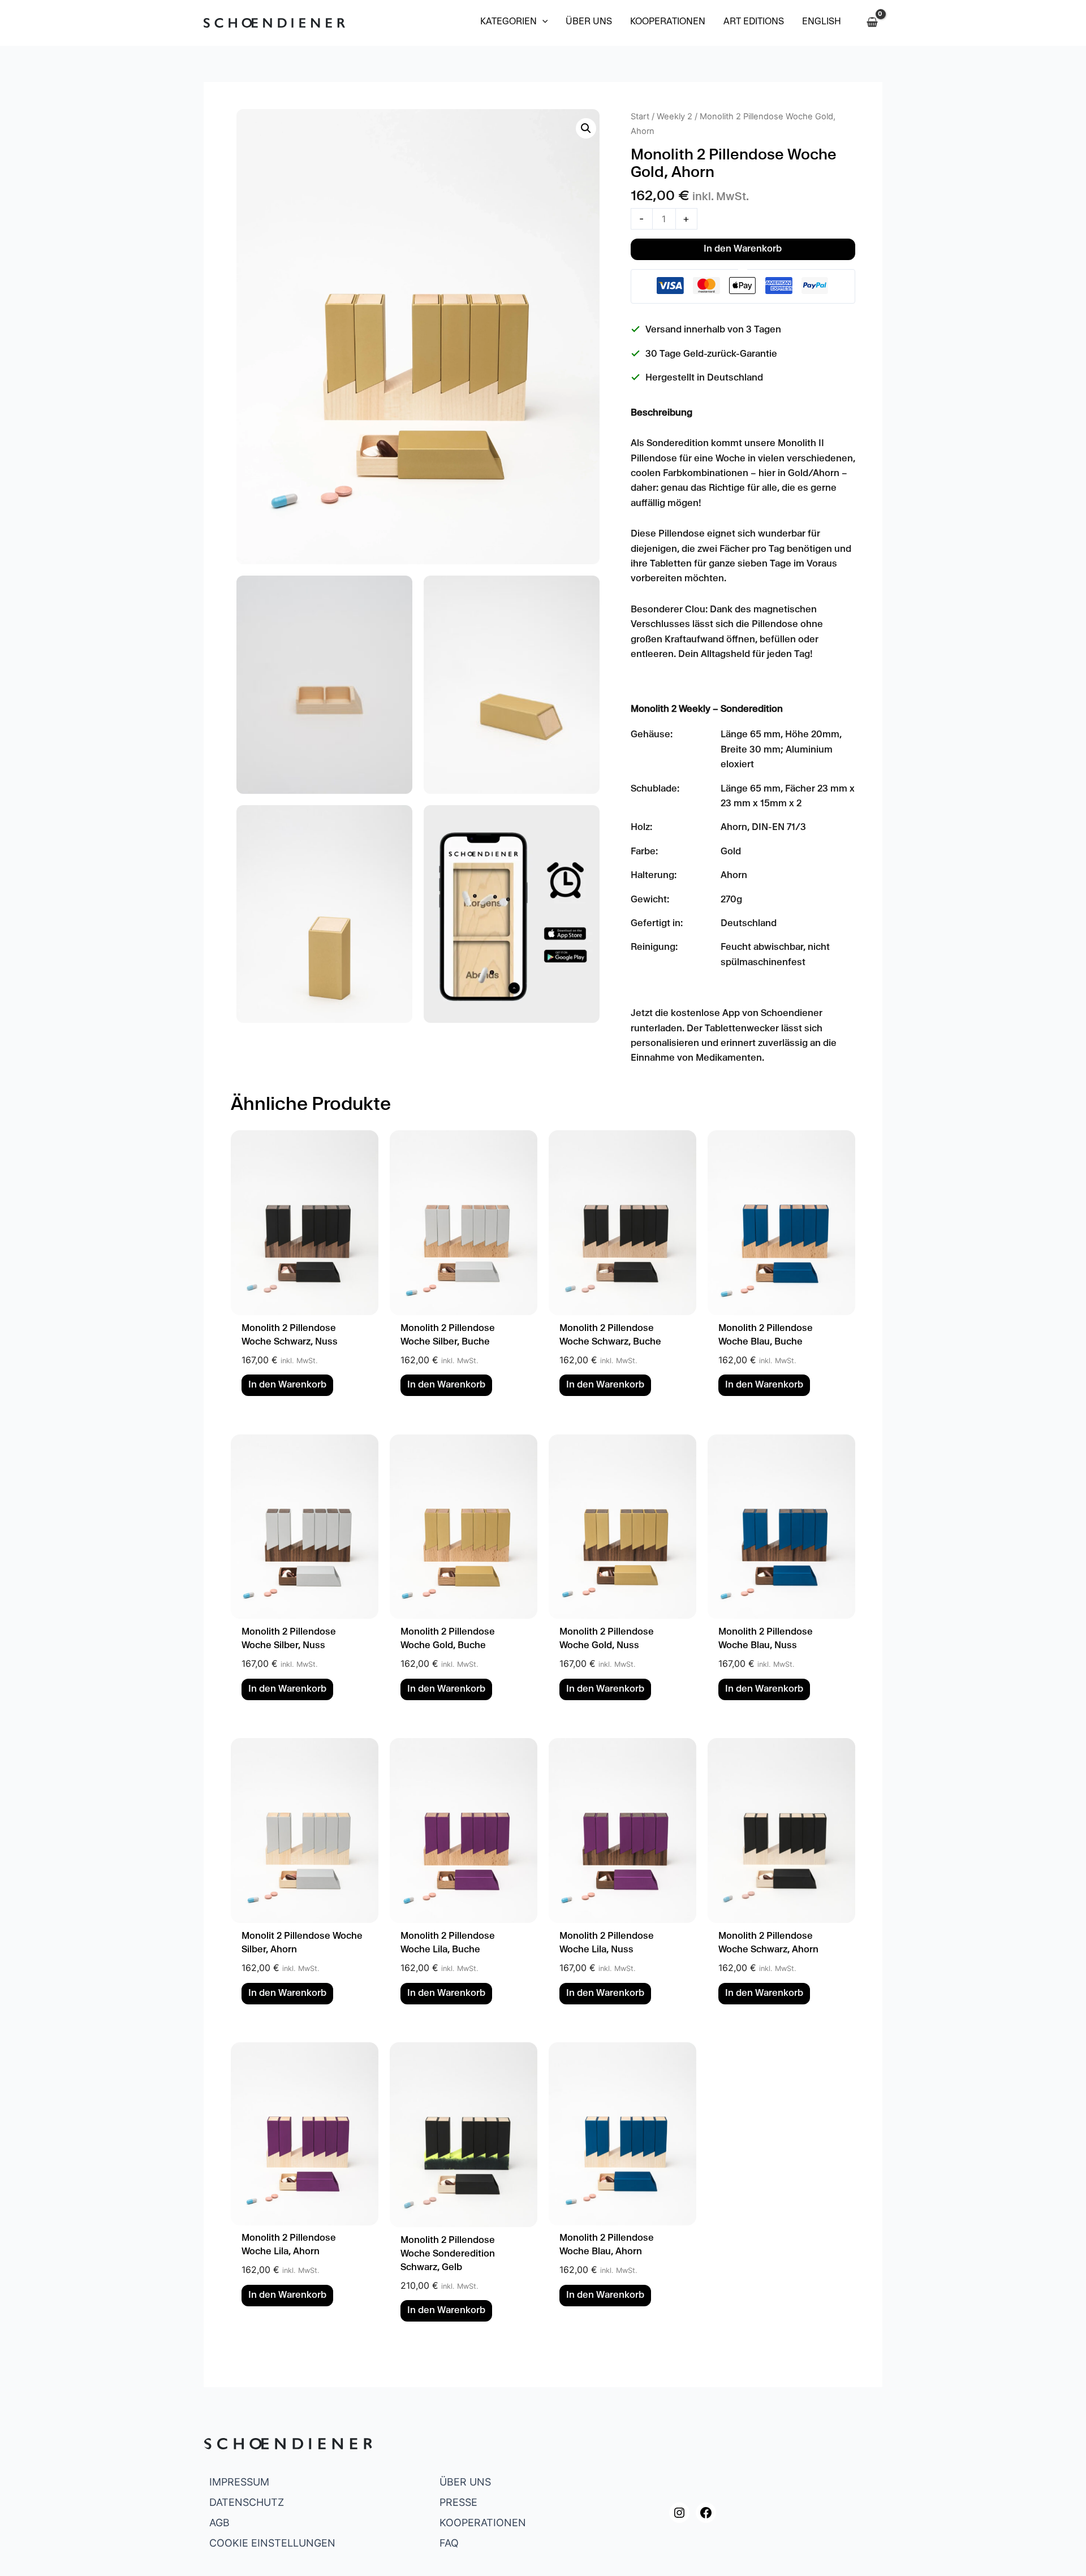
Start (640, 116)
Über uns (465, 2482)
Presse (458, 2502)
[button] (514, 23)
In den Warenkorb (743, 250)
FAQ (449, 2543)
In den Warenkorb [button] (287, 1386)
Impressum (239, 2482)
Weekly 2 (675, 116)
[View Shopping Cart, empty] (872, 23)
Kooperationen (483, 2523)
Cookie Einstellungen (272, 2543)
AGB (219, 2523)
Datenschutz (247, 2502)
